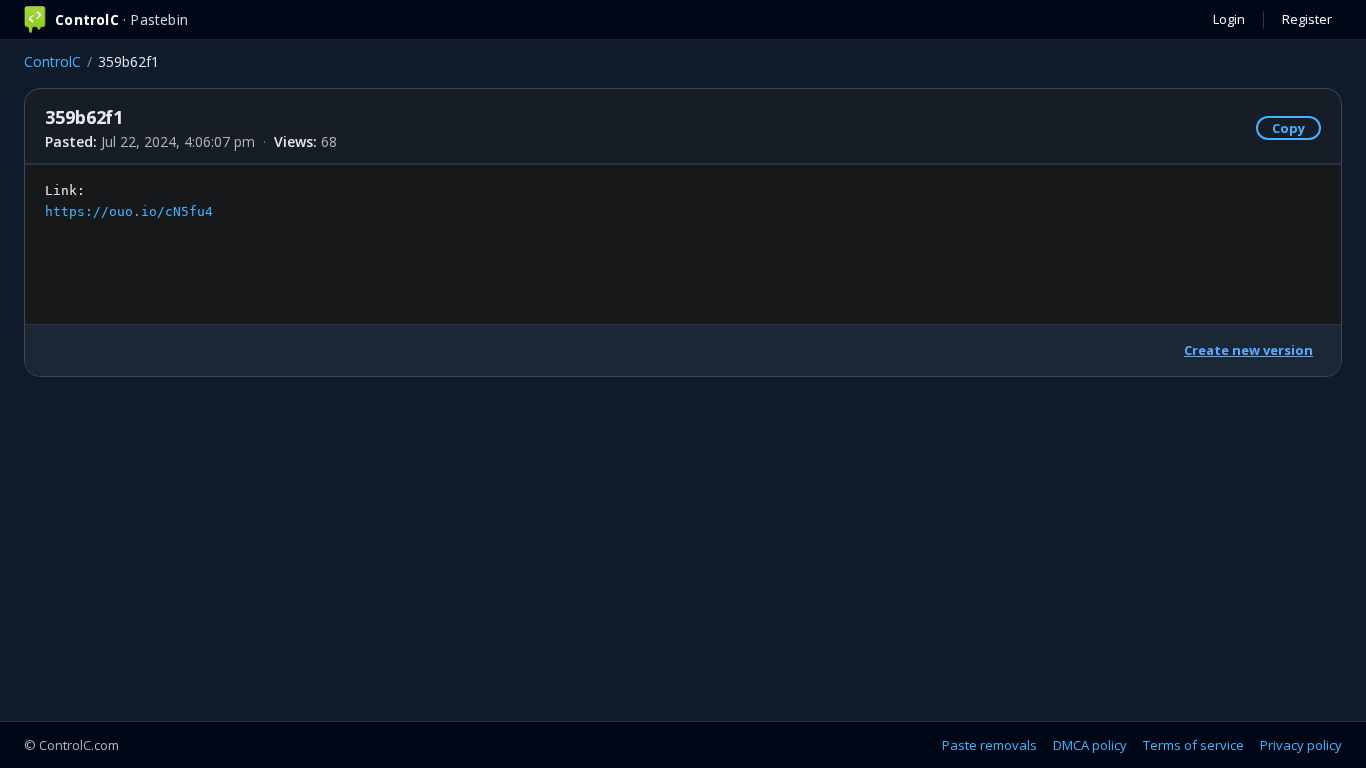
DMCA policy (1090, 745)
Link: (129, 201)
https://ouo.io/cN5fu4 (129, 211)
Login (1229, 19)
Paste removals (989, 745)
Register (1307, 19)
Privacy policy (1301, 745)
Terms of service (1193, 745)
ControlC (52, 61)
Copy (1288, 128)
